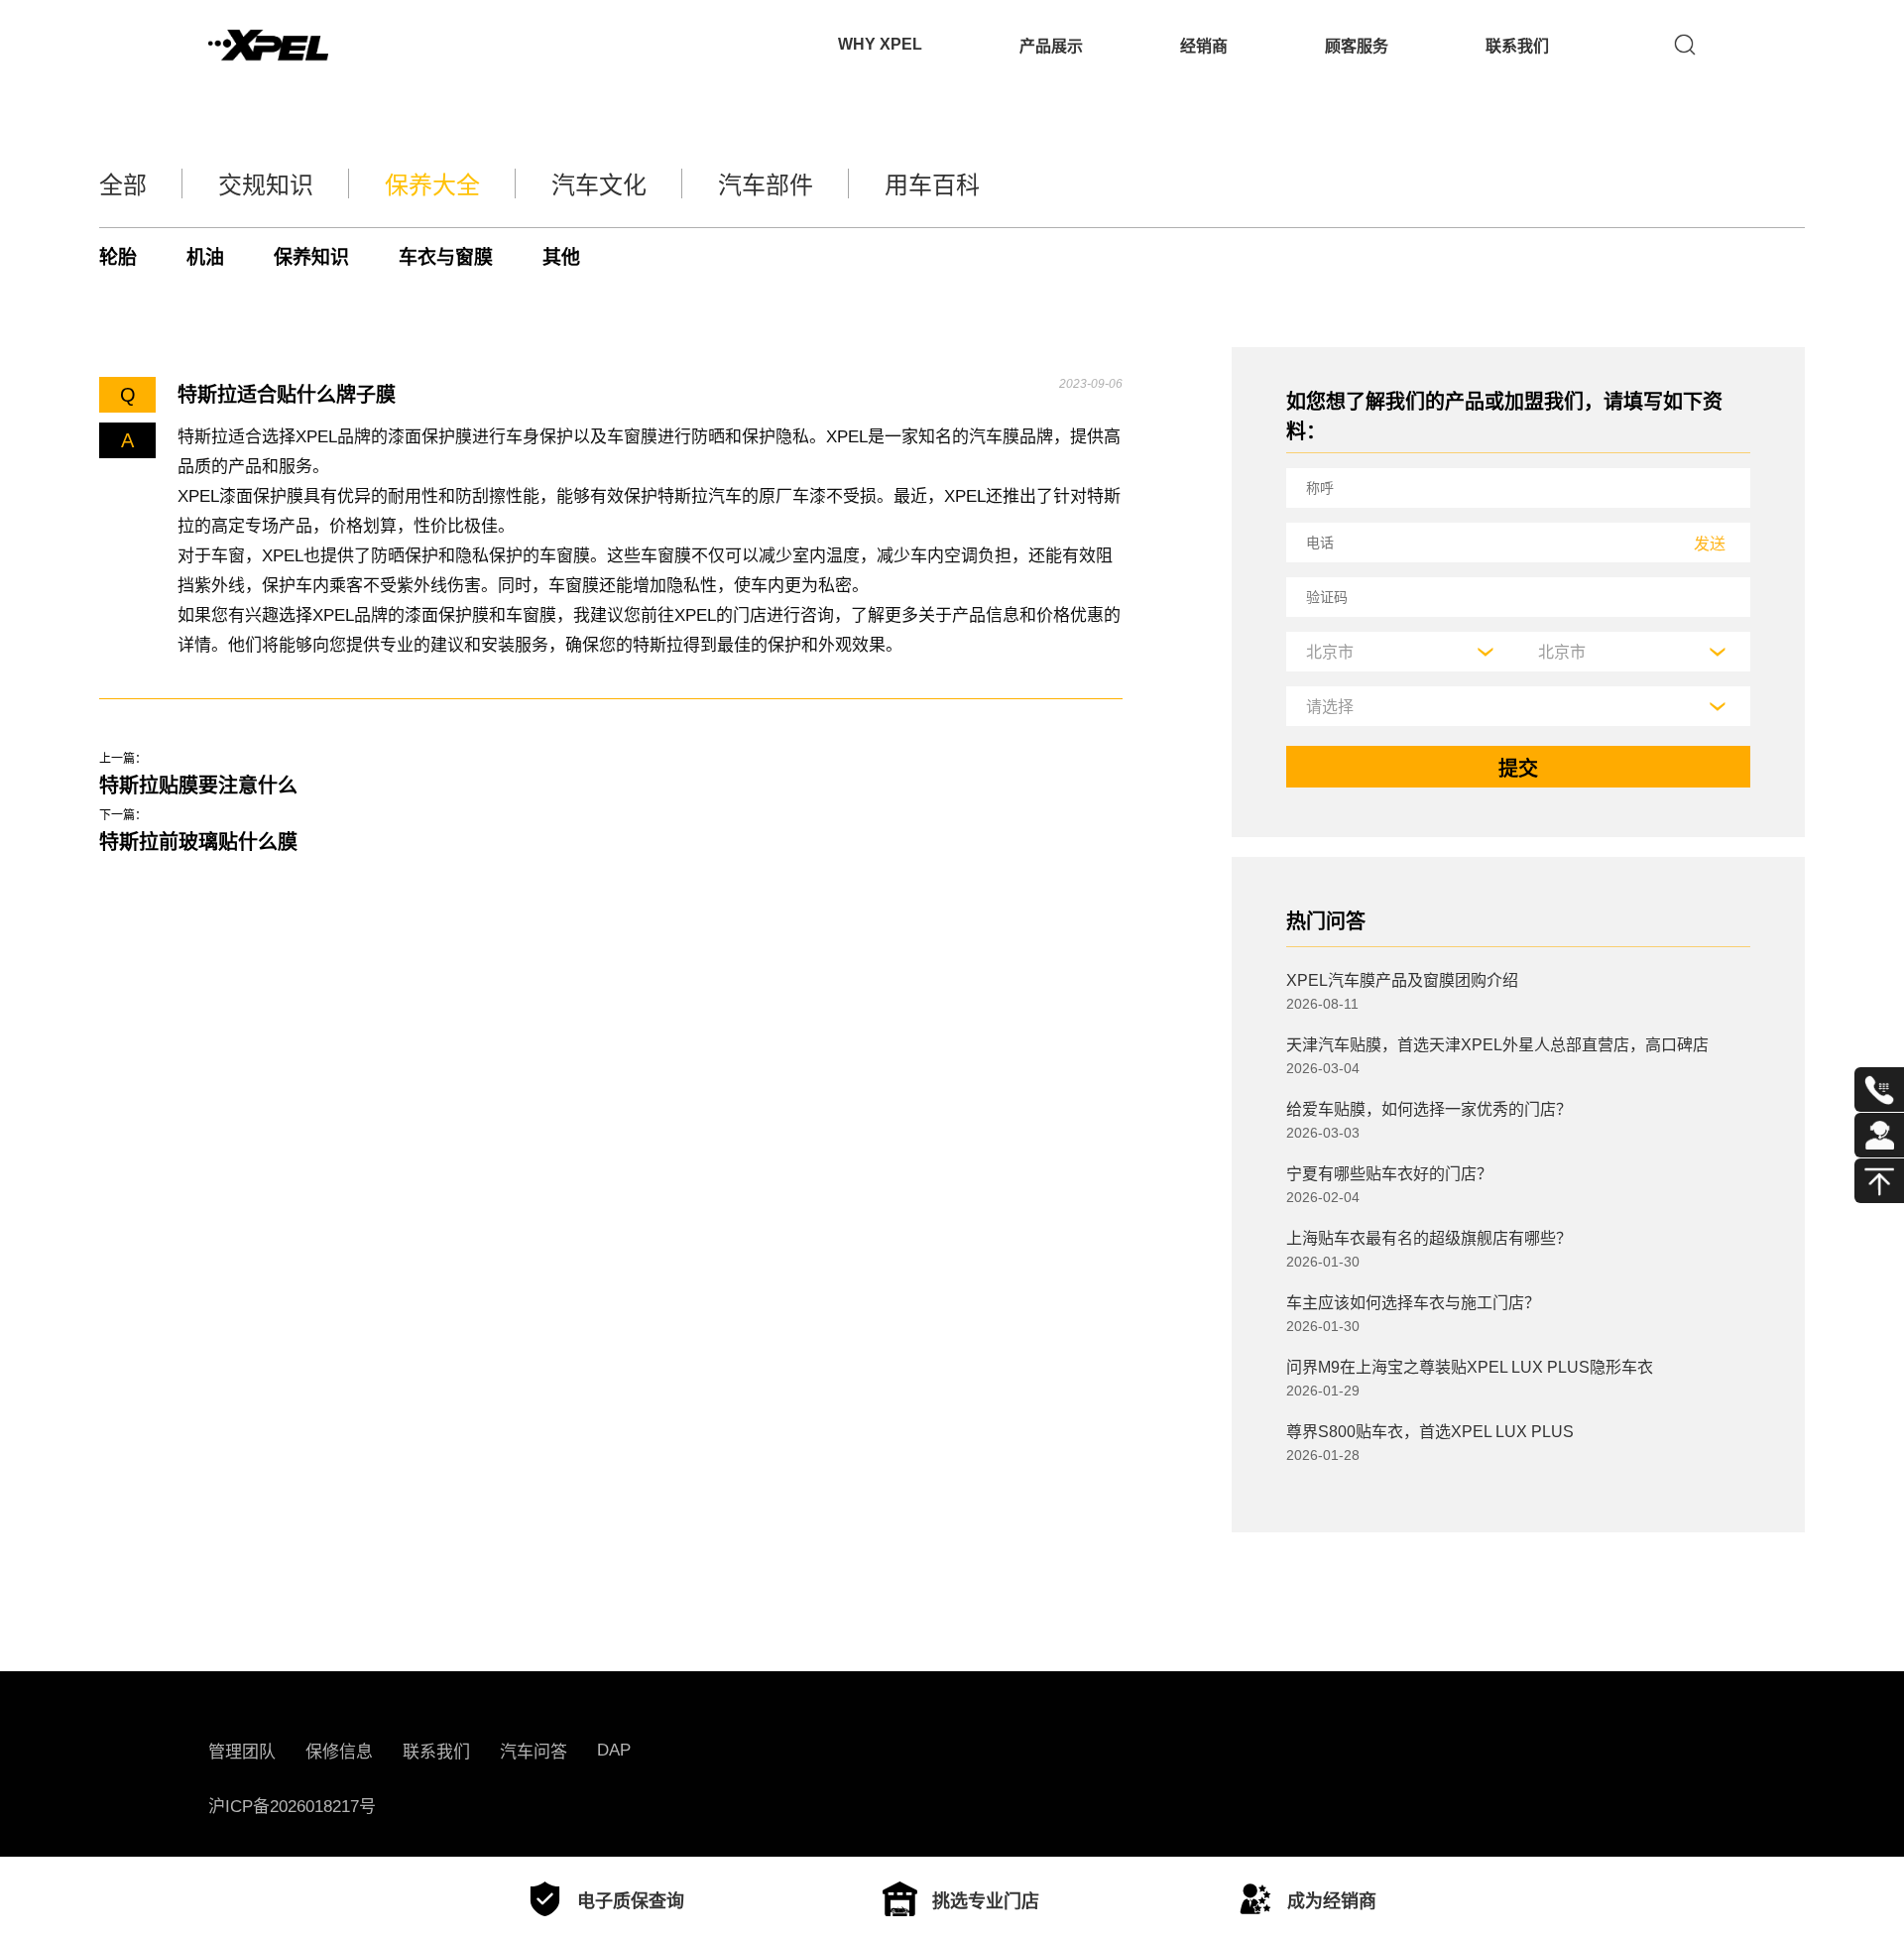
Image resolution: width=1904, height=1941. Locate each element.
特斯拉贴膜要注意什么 (198, 786)
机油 (205, 257)
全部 (123, 185)
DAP (614, 1750)
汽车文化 (599, 185)
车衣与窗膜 (446, 257)
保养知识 (311, 257)
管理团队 (242, 1752)
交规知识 (266, 185)
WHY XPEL (880, 44)
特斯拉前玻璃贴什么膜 (198, 842)
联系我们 (1517, 46)
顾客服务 (1357, 46)
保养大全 (432, 185)
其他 (561, 257)
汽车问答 (534, 1752)
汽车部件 (766, 185)
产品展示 (1051, 46)
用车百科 (932, 185)
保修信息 (339, 1752)
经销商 (1204, 46)
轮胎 (118, 257)
